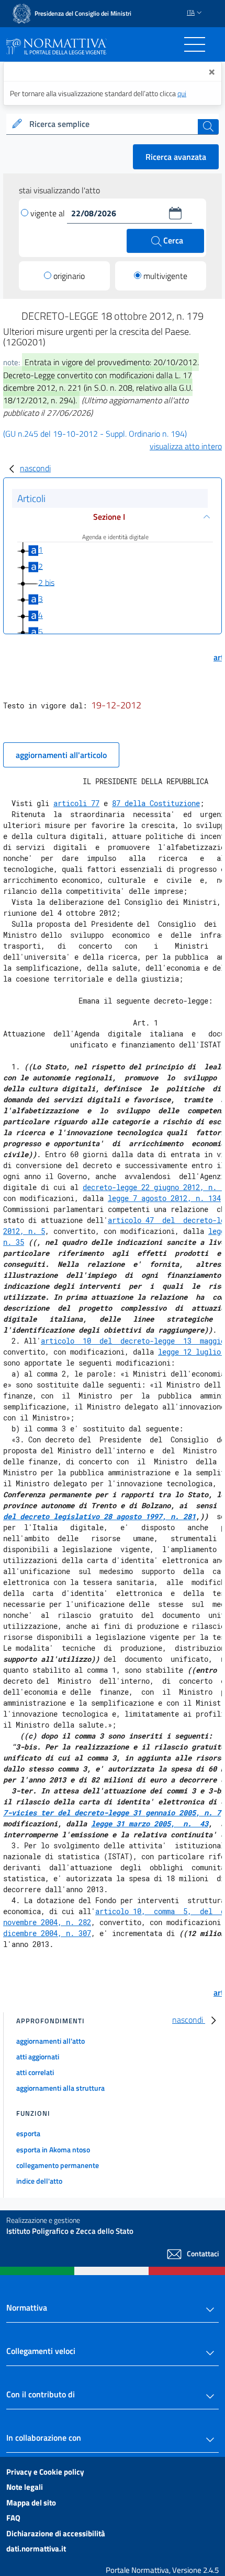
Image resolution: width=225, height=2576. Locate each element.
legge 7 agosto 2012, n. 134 (164, 1198)
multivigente (165, 276)
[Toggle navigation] (195, 44)
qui (182, 93)
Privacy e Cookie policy (45, 2472)
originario (69, 276)
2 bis (46, 582)
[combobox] (113, 124)
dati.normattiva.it (36, 2549)
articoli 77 (76, 803)
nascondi (35, 468)
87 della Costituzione (156, 803)
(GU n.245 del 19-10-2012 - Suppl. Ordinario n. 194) (95, 434)
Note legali (25, 2487)
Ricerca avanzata (176, 157)
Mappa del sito (31, 2503)
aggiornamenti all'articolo (61, 755)
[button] (175, 213)
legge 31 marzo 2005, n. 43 (150, 1823)
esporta (28, 2133)
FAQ (13, 2518)
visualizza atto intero (186, 446)
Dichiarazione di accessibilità (56, 2533)
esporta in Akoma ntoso (53, 2149)
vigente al (49, 213)
